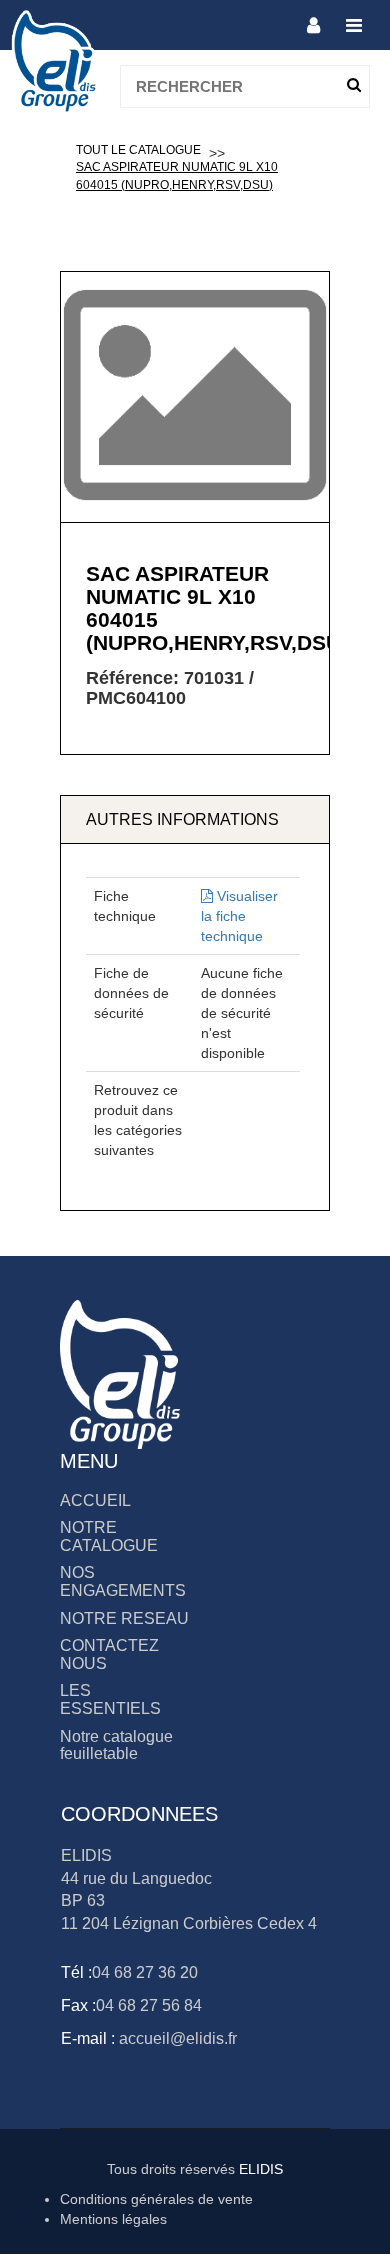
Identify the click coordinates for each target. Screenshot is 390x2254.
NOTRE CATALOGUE (109, 1536)
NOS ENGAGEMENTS (123, 1581)
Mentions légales (113, 2219)
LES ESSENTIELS (110, 1699)
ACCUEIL (95, 1500)
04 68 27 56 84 (149, 2005)
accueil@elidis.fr (176, 2038)
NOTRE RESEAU (124, 1618)
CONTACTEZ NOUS (109, 1654)
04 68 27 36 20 (145, 1972)
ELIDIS (261, 2169)
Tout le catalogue (138, 150)
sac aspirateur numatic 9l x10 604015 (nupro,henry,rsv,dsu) (177, 175)
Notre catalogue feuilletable (116, 1745)
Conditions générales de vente (156, 2199)
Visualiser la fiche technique (239, 916)
